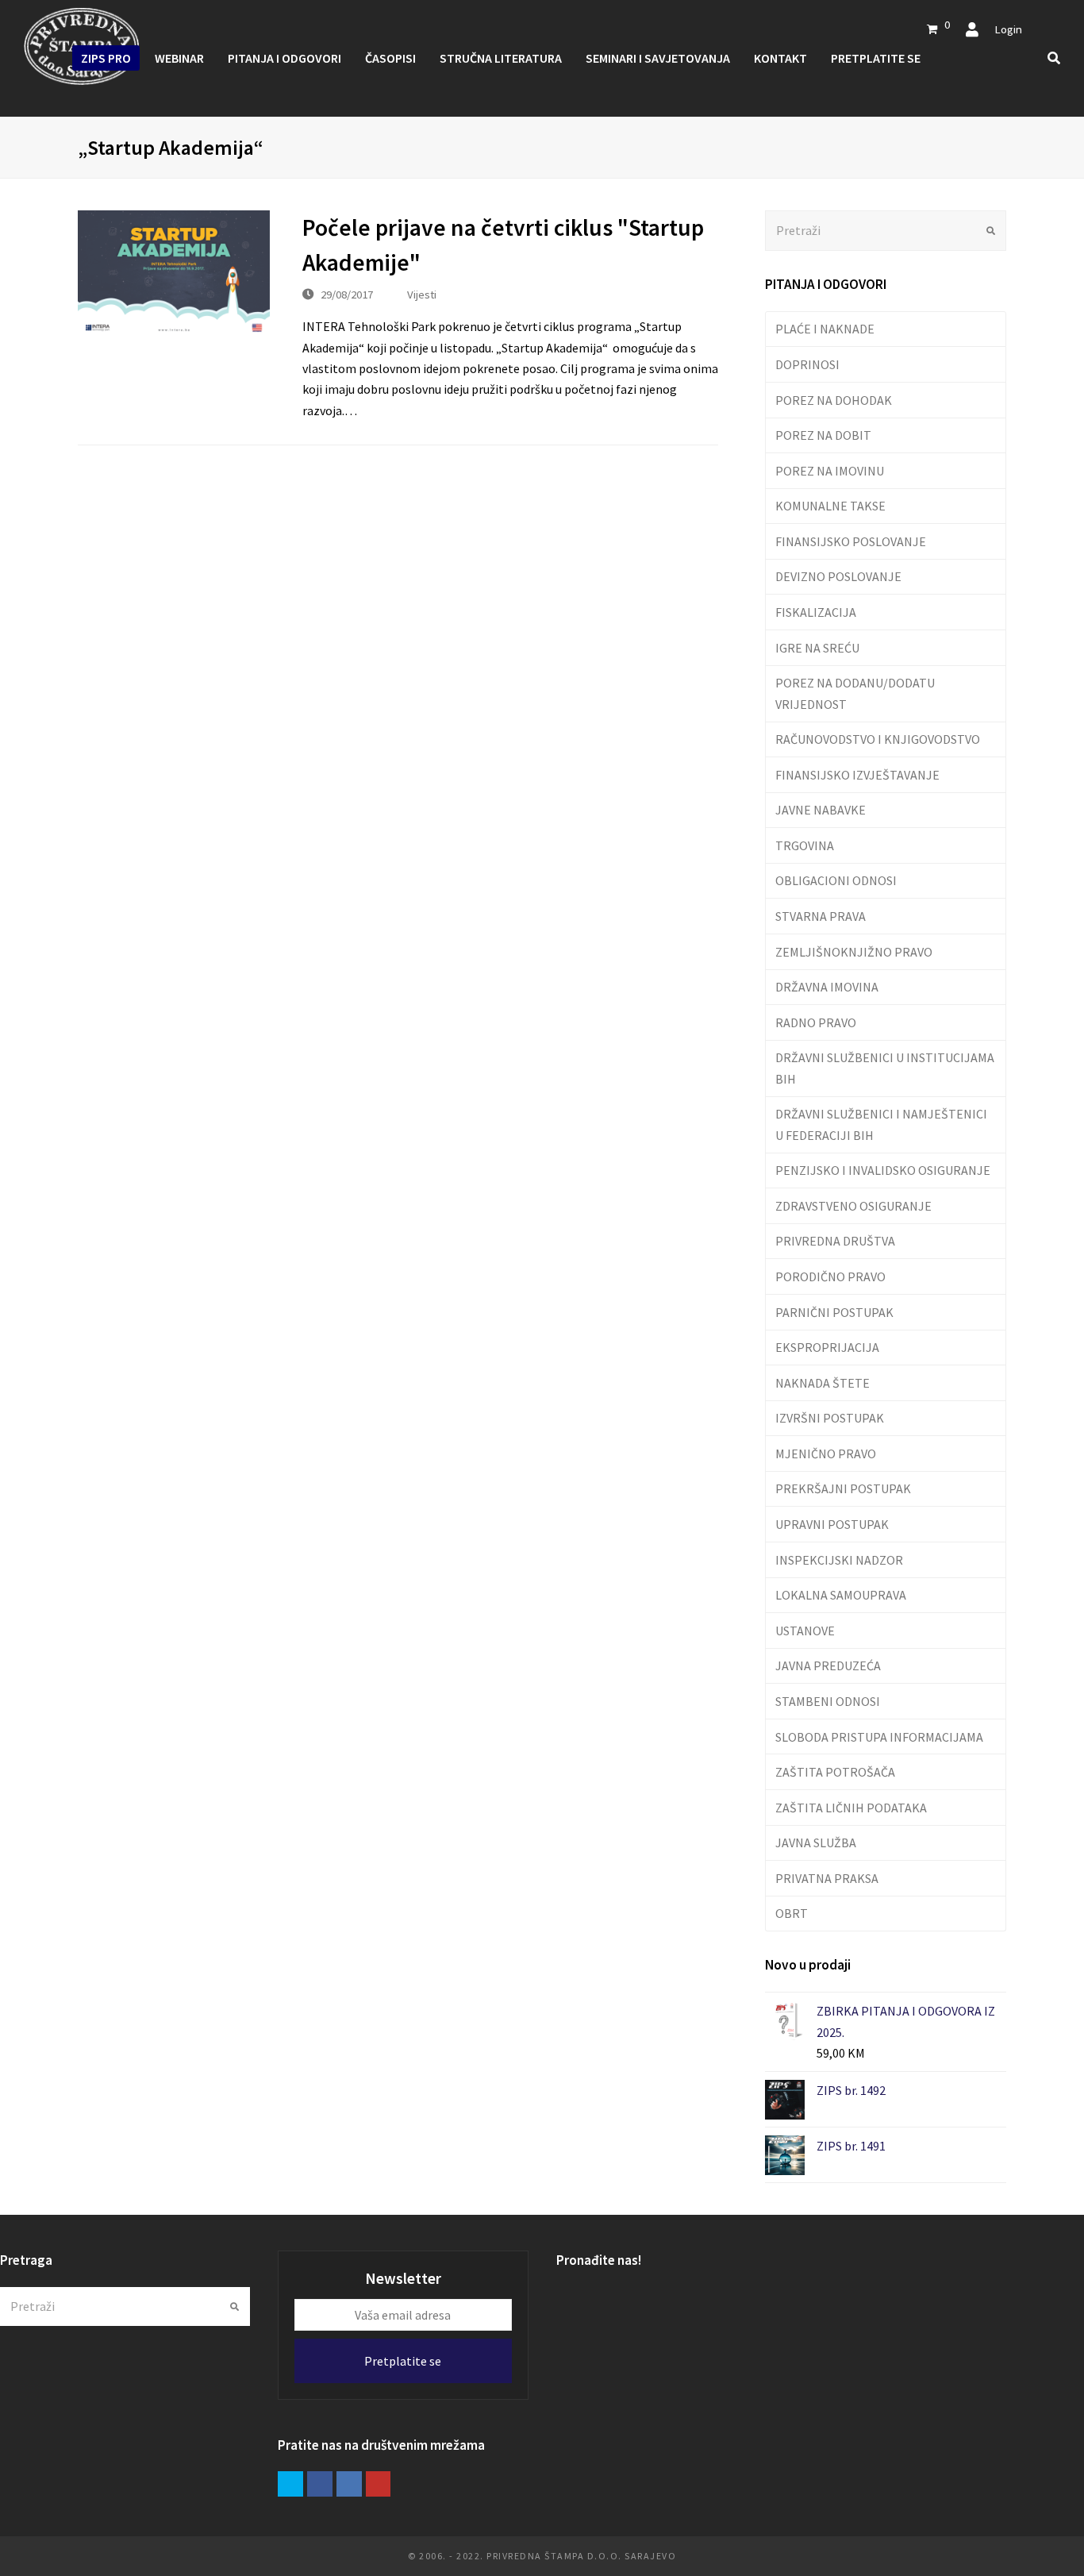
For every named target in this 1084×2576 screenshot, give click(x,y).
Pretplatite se (403, 2361)
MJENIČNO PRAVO (826, 1454)
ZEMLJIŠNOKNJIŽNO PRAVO (854, 952)
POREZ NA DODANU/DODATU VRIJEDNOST (855, 693)
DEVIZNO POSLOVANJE (838, 576)
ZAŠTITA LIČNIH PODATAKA (851, 1808)
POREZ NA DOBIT (823, 435)
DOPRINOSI (807, 364)
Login (1008, 29)
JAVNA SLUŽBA (816, 1842)
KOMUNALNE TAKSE (830, 506)
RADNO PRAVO (816, 1022)
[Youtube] (379, 2484)
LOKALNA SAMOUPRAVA (841, 1595)
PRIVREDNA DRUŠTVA (835, 1241)
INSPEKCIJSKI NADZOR (839, 1560)
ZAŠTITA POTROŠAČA (835, 1772)
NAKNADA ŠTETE (823, 1383)
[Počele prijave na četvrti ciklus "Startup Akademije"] (174, 274)
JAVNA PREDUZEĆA (828, 1665)
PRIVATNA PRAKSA (827, 1878)
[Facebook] (320, 2484)
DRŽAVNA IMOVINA (827, 987)
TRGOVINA (805, 845)
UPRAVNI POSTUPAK (832, 1524)
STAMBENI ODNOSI (828, 1701)
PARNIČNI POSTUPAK (834, 1312)
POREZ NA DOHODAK (834, 400)
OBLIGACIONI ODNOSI (836, 880)
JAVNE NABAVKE (821, 810)
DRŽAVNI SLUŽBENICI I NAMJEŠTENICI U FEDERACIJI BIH (881, 1124)
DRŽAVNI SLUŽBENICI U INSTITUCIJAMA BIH (885, 1068)
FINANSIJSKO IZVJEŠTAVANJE (857, 775)
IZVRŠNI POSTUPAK (830, 1418)
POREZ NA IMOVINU (830, 471)
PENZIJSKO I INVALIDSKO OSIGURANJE (883, 1170)
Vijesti (422, 294)
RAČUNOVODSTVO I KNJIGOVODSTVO (878, 739)
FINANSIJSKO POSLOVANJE (851, 541)
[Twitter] (290, 2484)
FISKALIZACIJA (816, 612)
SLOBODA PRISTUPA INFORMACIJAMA (879, 1737)
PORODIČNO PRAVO (830, 1276)
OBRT (792, 1913)
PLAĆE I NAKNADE (825, 329)
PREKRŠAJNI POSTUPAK (843, 1488)
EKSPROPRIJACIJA (827, 1347)
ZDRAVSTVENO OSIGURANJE (853, 1206)
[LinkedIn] (349, 2484)
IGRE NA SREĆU (817, 648)
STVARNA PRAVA (821, 916)
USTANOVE (805, 1631)
